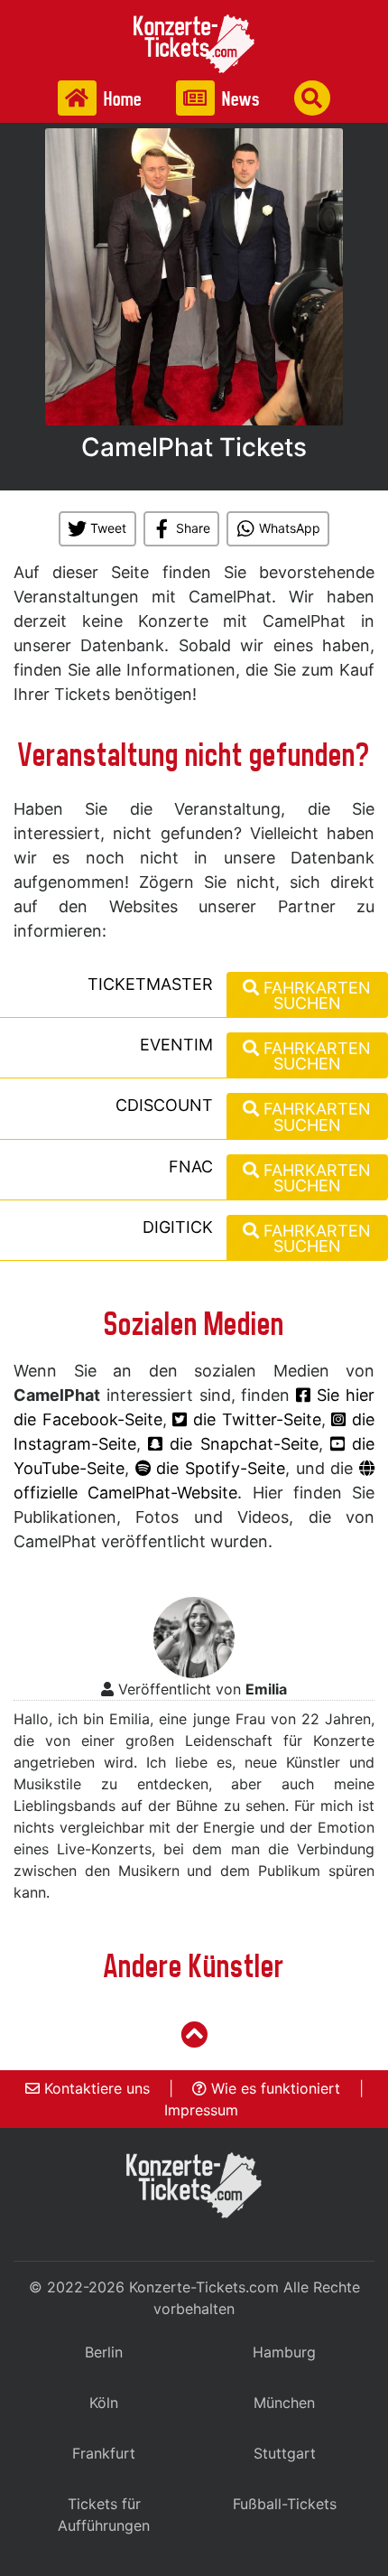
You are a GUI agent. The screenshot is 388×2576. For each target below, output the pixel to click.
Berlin (104, 2352)
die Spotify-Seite (218, 1468)
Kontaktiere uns (95, 2088)
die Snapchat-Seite (240, 1444)
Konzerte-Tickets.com (204, 2287)
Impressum (201, 2110)
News (239, 99)
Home (121, 99)
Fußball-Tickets (285, 2504)
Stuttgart (285, 2453)
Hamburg (284, 2352)
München (284, 2403)
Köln (104, 2403)
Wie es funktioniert (273, 2088)
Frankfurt (104, 2453)
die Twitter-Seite (254, 1419)
